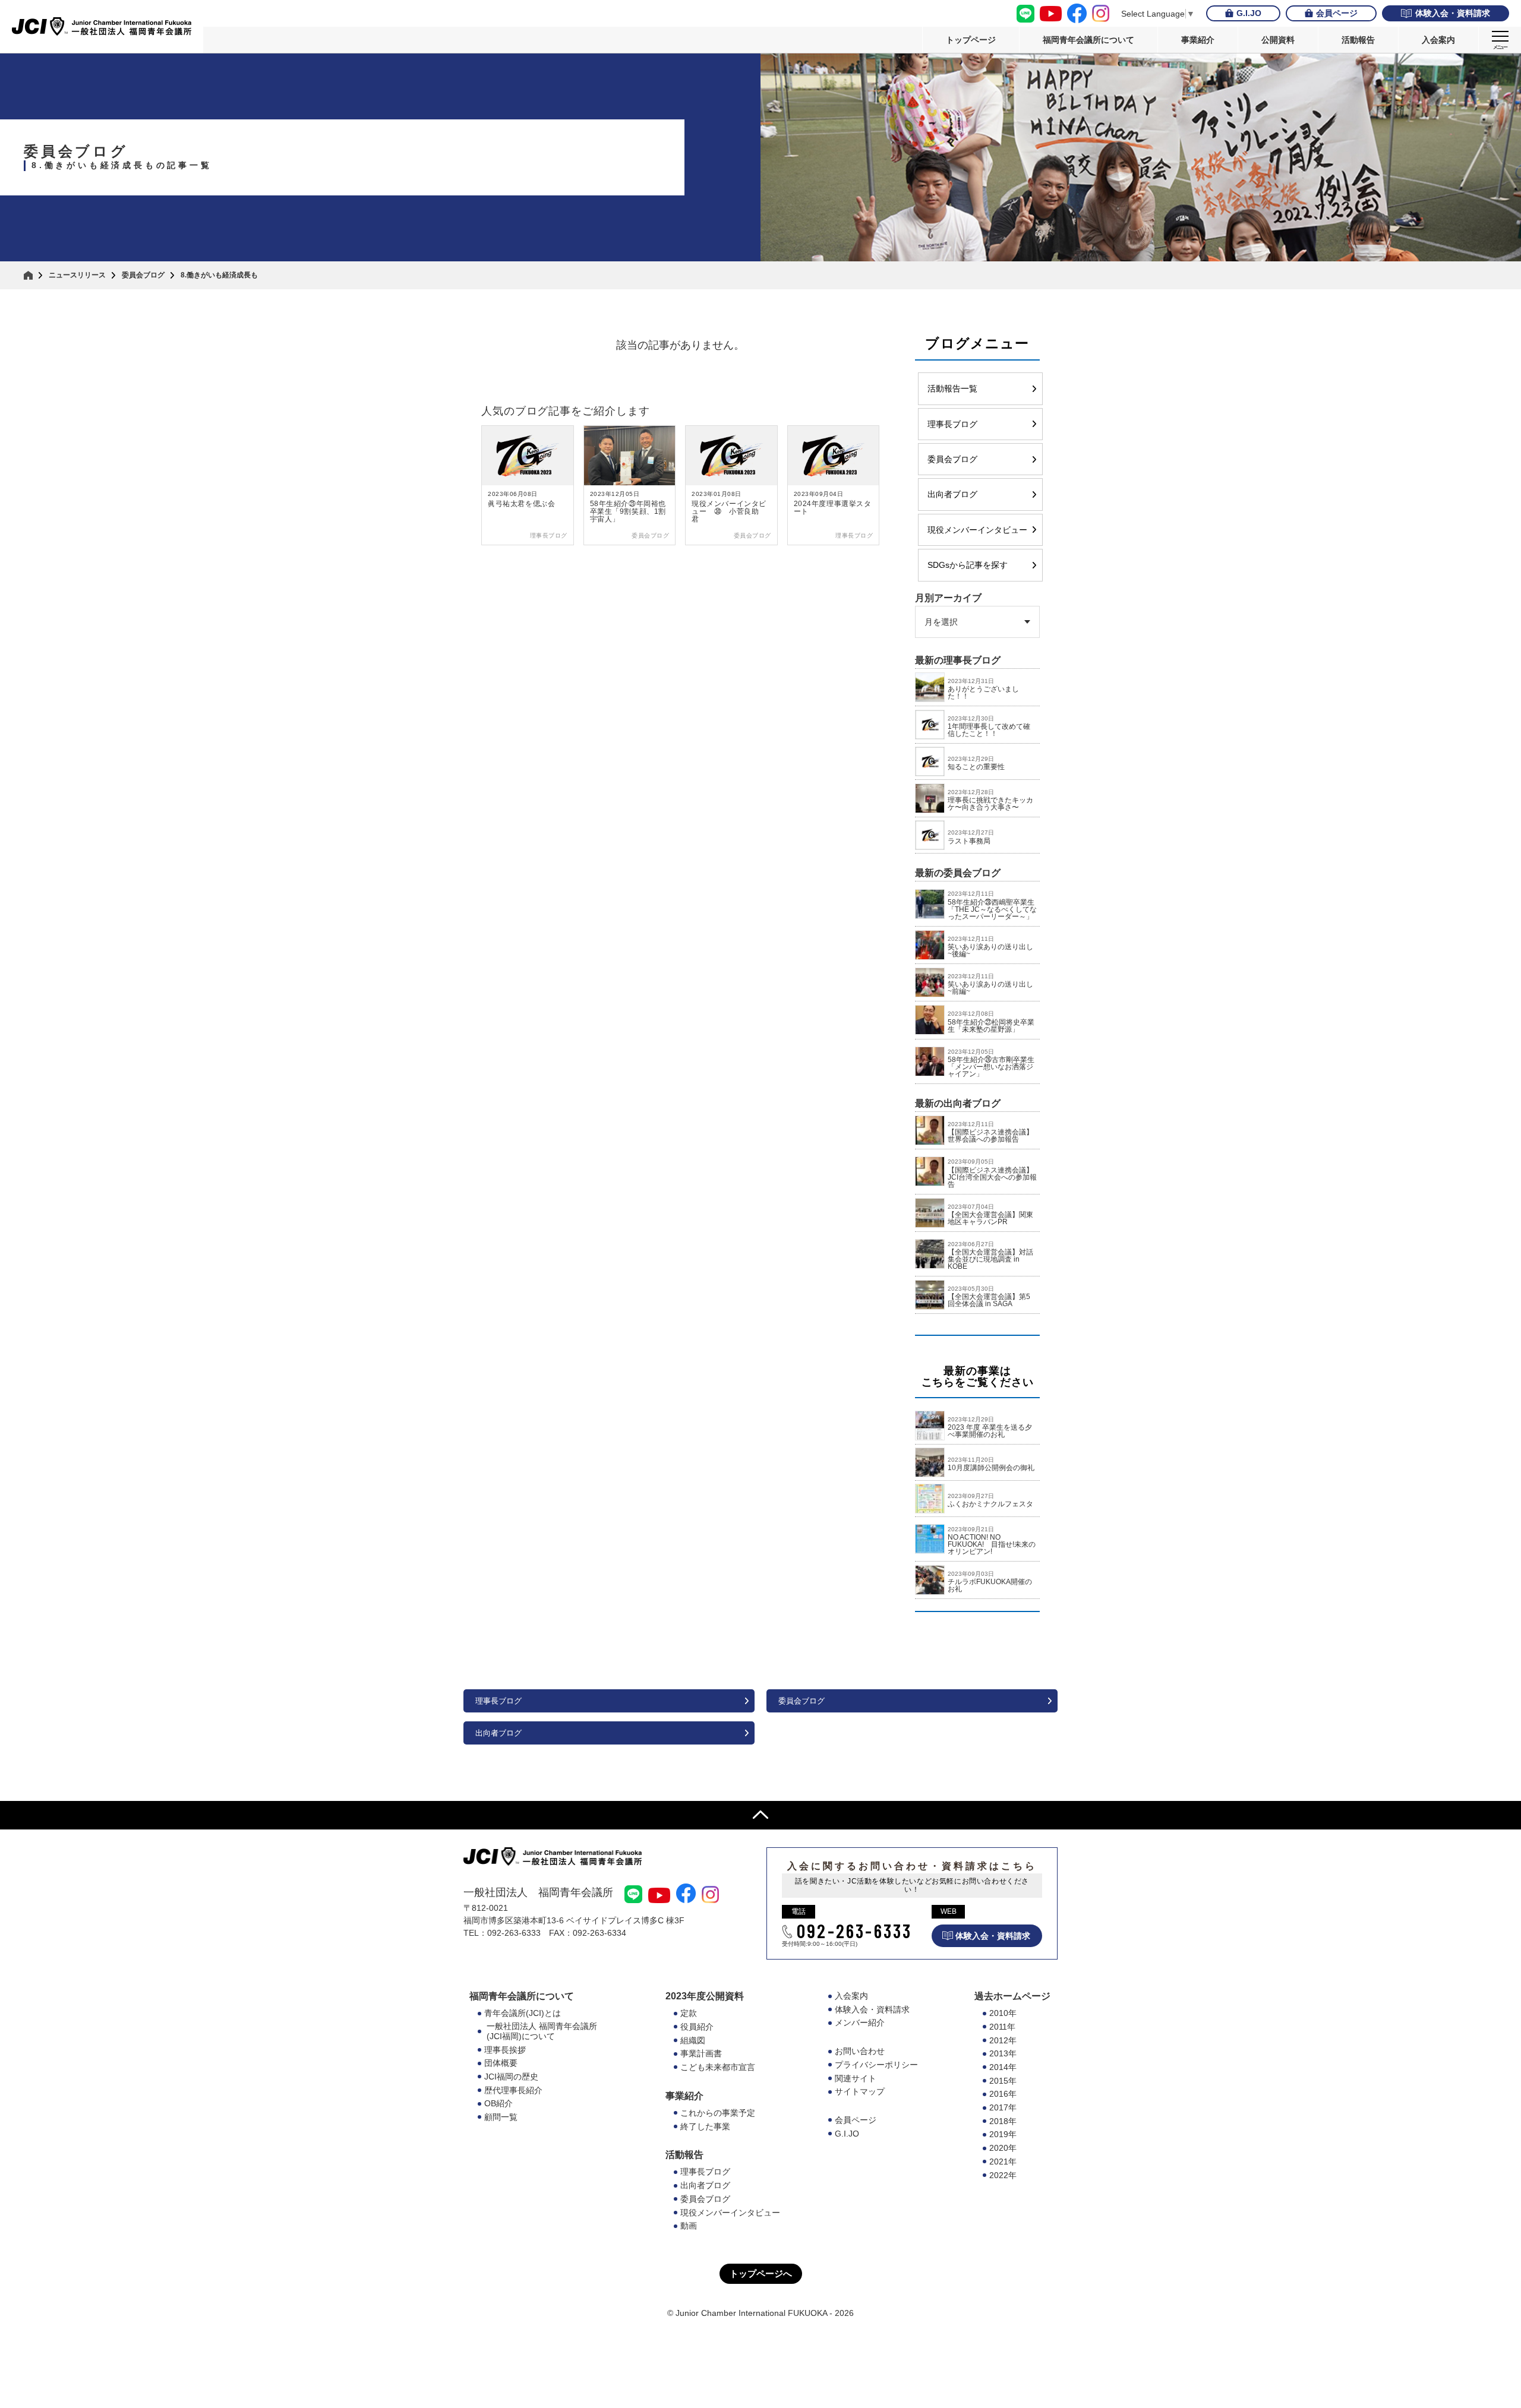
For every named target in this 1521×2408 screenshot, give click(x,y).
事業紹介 (1198, 40)
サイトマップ (860, 2091)
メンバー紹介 (860, 2023)
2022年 (1003, 2175)
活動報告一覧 (952, 388)
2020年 (1003, 2148)
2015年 (1003, 2081)
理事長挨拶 (505, 2050)
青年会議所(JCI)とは (523, 2013)
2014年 (1003, 2067)
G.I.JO (1249, 13)
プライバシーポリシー (876, 2065)
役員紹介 (697, 2027)
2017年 (1003, 2107)
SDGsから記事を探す (968, 565)
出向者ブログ (952, 494)
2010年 (1003, 2013)
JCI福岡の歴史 (511, 2077)
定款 (689, 2013)
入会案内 (1438, 40)
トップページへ (761, 2273)
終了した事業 (705, 2126)
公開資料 (1278, 40)
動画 (689, 2226)
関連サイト (856, 2078)
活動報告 (1358, 40)
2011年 (1002, 2027)
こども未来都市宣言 (718, 2067)
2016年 (1003, 2094)
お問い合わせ (860, 2051)
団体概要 (501, 2063)
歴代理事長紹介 (513, 2090)
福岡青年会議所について (1088, 40)
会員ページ (1337, 13)
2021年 (1003, 2161)
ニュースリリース (77, 275)
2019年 (1003, 2134)
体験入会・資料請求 (1453, 13)
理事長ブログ (952, 424)
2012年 (1003, 2040)
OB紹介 (498, 2103)
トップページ (971, 40)
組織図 (693, 2040)
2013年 (1003, 2053)
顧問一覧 (501, 2117)
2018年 (1003, 2121)
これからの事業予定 (718, 2113)
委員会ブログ (143, 275)
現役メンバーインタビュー (977, 530)
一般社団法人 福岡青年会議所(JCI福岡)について (542, 2031)
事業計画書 (701, 2053)
